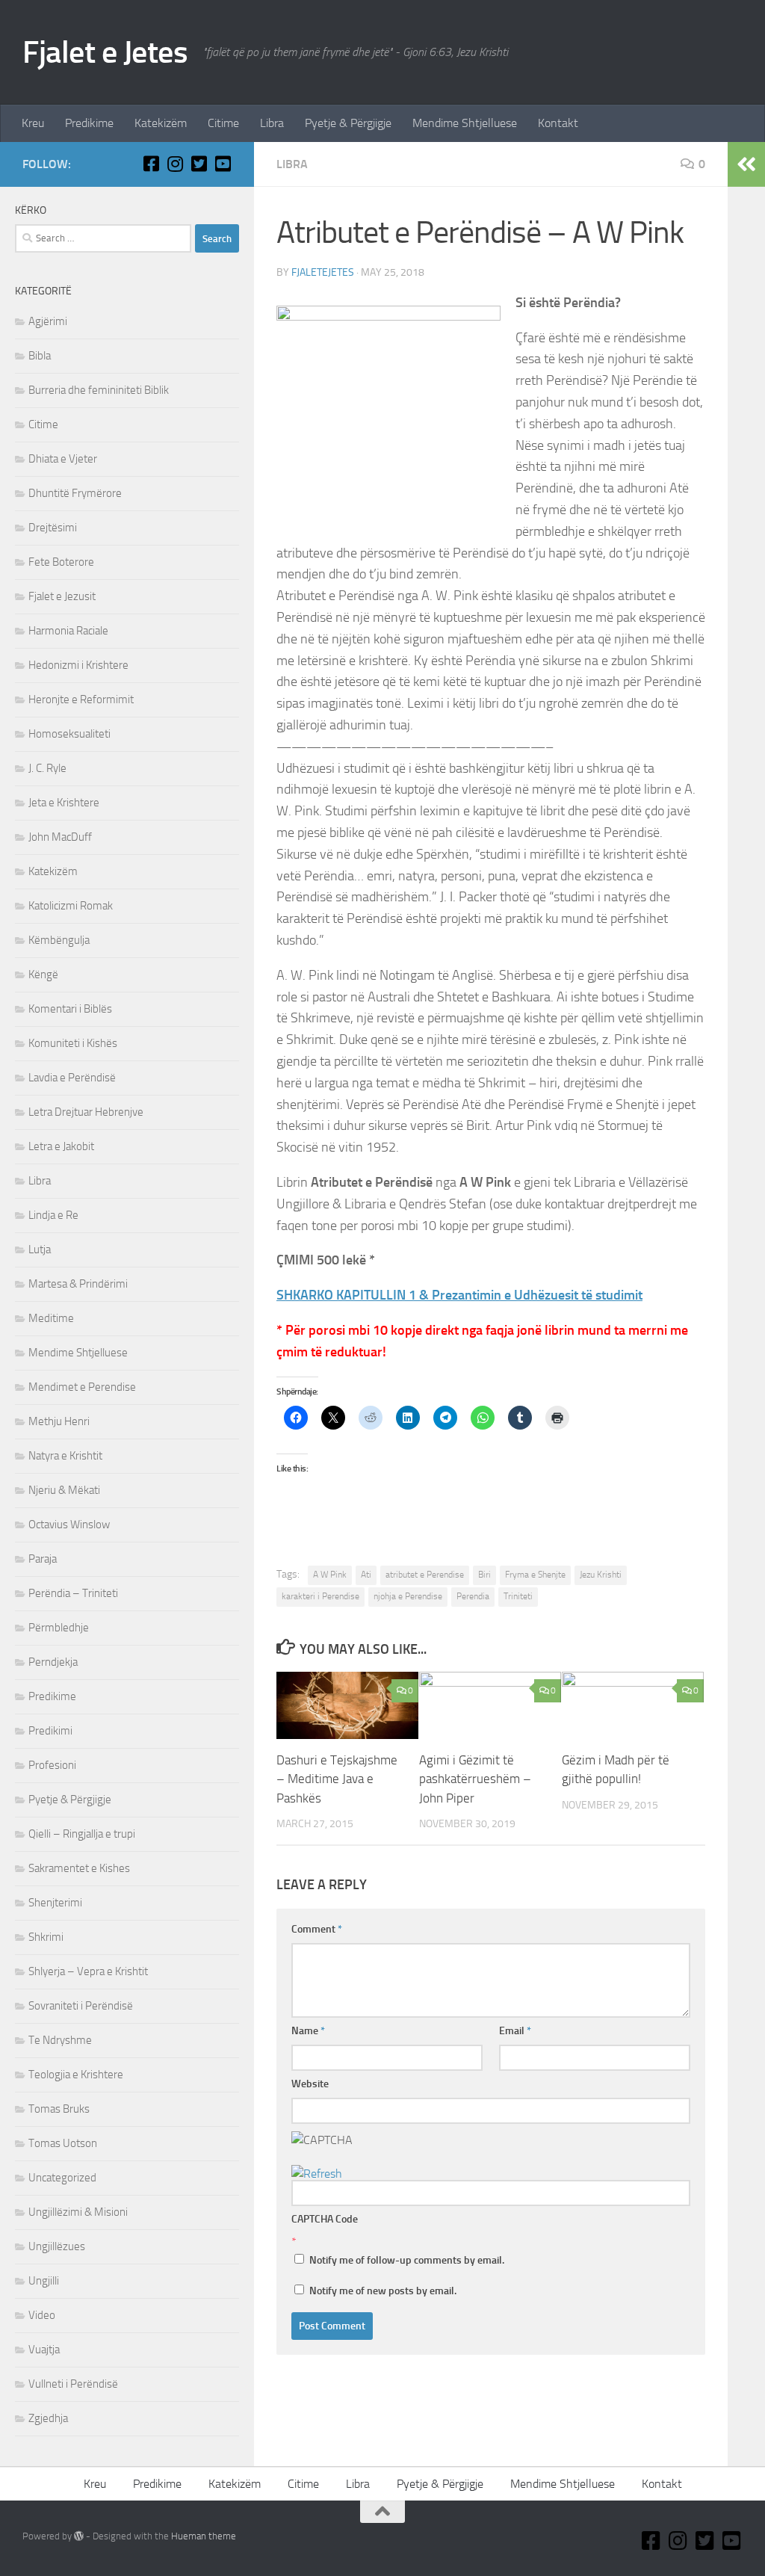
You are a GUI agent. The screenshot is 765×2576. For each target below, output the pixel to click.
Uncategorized (62, 2178)
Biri (484, 1575)
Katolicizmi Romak (71, 906)
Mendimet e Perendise (82, 1387)
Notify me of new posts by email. (383, 2291)
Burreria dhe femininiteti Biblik (99, 390)
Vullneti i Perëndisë (73, 2384)
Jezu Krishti (601, 1575)
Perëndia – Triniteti (73, 1593)
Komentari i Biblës (70, 1009)
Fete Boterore (61, 562)
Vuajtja (44, 2350)
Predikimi (50, 1731)
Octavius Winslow (69, 1525)
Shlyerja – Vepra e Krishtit (88, 1971)
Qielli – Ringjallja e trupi (82, 1834)
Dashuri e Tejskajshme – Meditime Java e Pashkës (337, 1779)
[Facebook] (151, 164)
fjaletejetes (323, 272)
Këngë (43, 975)
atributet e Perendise (425, 1575)
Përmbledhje (59, 1628)
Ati (366, 1575)
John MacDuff (60, 837)
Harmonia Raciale (68, 631)
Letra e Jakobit (61, 1146)
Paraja (43, 1559)
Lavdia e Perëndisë (72, 1078)
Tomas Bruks (59, 2109)
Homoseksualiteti (69, 734)
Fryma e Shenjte (535, 1575)
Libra (272, 123)
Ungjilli (44, 2281)
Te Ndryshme (60, 2040)
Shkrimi (46, 1937)
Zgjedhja (48, 2418)
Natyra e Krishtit (65, 1456)
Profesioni (52, 1765)
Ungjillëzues (57, 2246)
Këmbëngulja (59, 940)
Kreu (33, 123)
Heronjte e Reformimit (81, 699)
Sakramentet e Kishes (79, 1868)
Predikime (89, 123)
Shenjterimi (55, 1903)
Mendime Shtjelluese (465, 123)
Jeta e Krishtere (64, 803)
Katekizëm (161, 123)
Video (42, 2315)
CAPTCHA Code (325, 2219)
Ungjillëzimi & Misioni (78, 2212)
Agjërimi (48, 321)
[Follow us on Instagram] (175, 164)
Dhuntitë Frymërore (75, 493)
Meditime (51, 1318)
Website (310, 2084)
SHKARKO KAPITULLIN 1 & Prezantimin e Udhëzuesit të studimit (459, 1295)
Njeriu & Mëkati (64, 1490)
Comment (317, 1929)
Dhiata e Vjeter (63, 459)
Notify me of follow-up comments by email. (407, 2260)
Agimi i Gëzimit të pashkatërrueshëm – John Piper (475, 1779)
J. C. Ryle (47, 768)
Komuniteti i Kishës (73, 1043)
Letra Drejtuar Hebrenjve (86, 1112)
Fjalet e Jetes (105, 52)
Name (308, 2031)
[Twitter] (199, 164)
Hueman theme (204, 2536)
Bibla (40, 356)
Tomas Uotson (63, 2143)
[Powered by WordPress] (79, 2536)
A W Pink (330, 1575)
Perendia (473, 1596)
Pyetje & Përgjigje (348, 123)
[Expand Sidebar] (746, 164)
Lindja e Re (53, 1215)
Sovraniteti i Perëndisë (81, 2006)
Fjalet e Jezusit (62, 596)
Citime (223, 123)
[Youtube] (223, 164)
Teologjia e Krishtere (76, 2075)
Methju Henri (59, 1421)
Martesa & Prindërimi (78, 1284)
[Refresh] (317, 2174)
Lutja (40, 1250)
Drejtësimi (53, 528)
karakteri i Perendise (320, 1596)
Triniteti (518, 1596)
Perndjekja (53, 1662)
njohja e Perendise (408, 1596)
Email (515, 2031)
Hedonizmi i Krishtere (78, 665)
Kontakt (558, 123)
